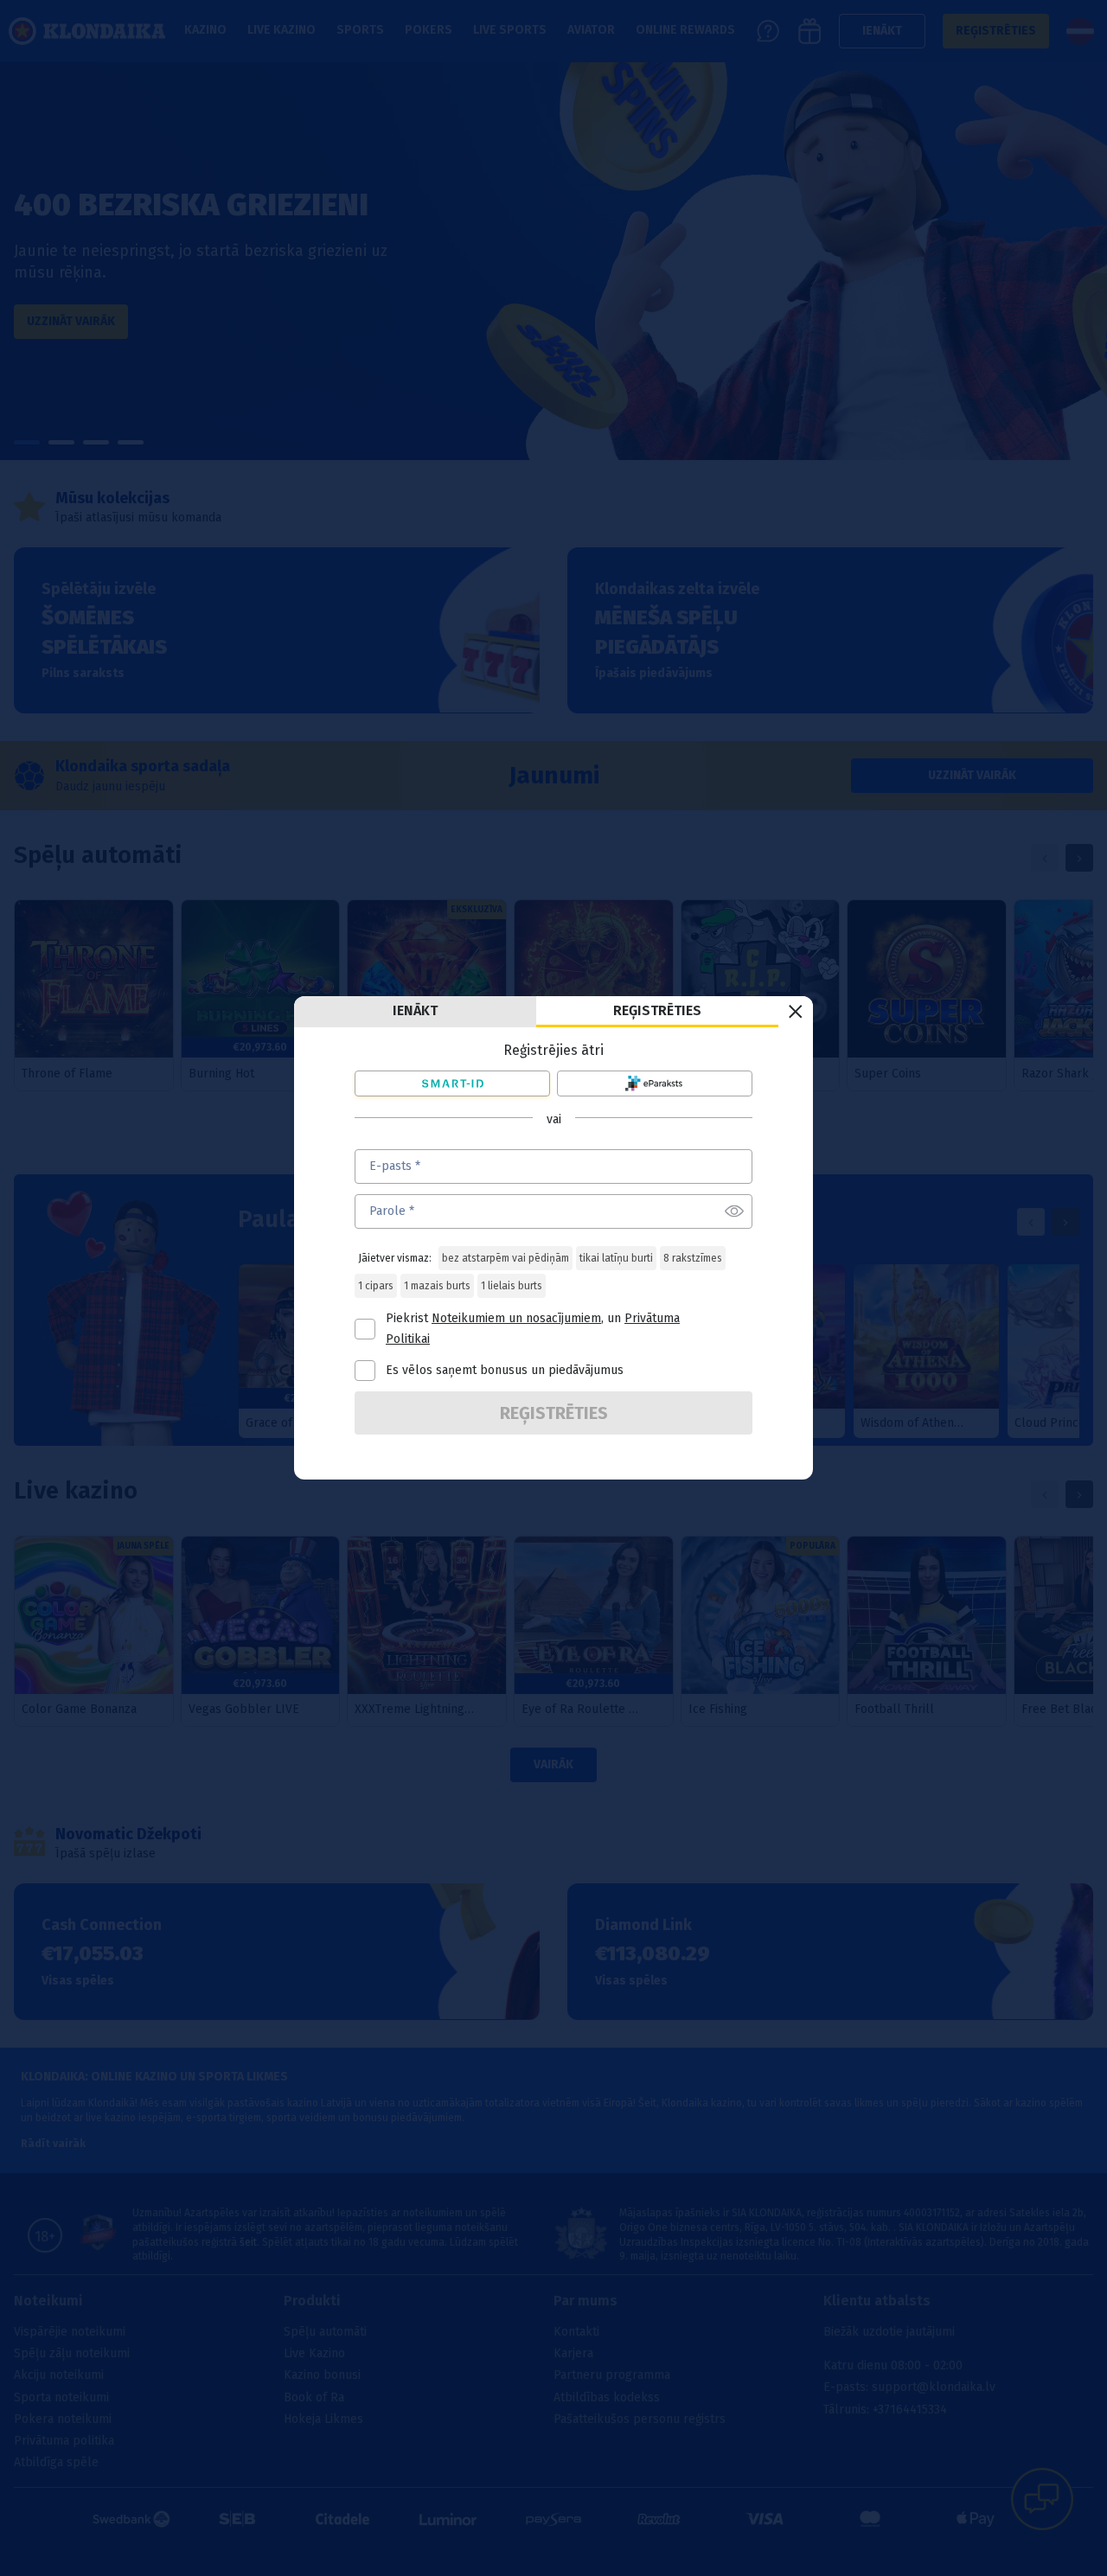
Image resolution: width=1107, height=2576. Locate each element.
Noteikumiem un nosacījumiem (516, 1318)
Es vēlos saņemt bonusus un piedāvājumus (505, 1370)
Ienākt (415, 1010)
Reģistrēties (657, 1010)
